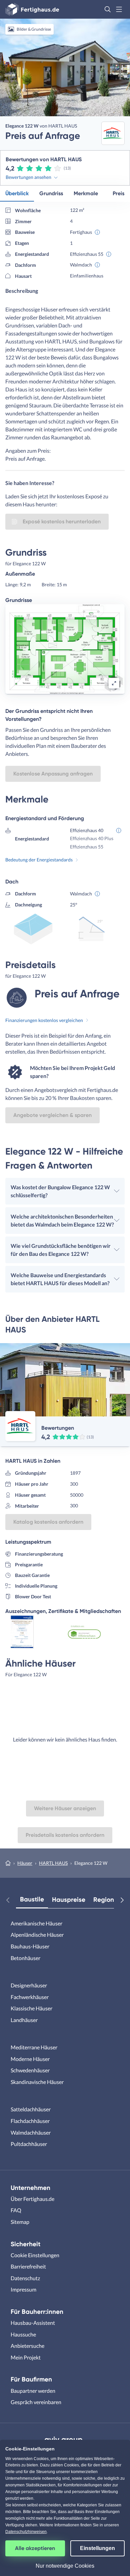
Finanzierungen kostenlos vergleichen (44, 1020)
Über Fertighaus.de (32, 2199)
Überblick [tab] (17, 193)
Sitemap (20, 2222)
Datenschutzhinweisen (26, 2532)
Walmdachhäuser (31, 2132)
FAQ (16, 2210)
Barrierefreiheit (28, 2266)
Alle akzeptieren (35, 2548)
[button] (108, 9)
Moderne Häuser (30, 2059)
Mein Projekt (26, 2357)
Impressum (23, 2289)
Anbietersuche (27, 2346)
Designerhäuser (29, 1985)
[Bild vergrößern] (114, 683)
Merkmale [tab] (86, 193)
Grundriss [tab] (51, 193)
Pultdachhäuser (29, 2144)
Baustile (32, 1899)
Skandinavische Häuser (37, 2082)
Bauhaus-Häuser (30, 1946)
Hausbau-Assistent (33, 2323)
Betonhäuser (25, 1958)
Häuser (25, 1863)
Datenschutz (25, 2278)
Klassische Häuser (31, 2008)
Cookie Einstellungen (35, 2255)
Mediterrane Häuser (34, 2047)
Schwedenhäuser (30, 2070)
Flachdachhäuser (30, 2121)
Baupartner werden (33, 2391)
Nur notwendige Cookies (65, 2566)
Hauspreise (69, 1900)
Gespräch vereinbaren (36, 2402)
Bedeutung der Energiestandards (39, 860)
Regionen (107, 1900)
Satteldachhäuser (31, 2109)
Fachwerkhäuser (30, 1997)
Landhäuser (24, 2020)
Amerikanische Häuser (36, 1923)
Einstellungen (97, 2548)
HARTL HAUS (53, 1863)
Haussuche (23, 2334)
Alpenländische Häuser (37, 1935)
